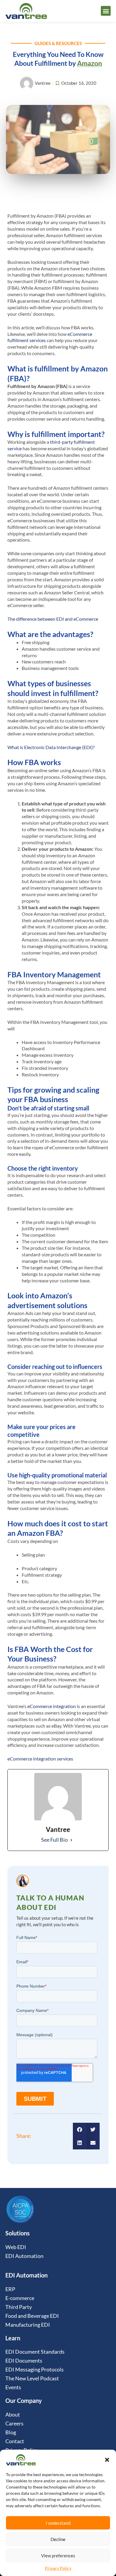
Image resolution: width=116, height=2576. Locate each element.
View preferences (58, 2556)
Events (13, 2387)
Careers (14, 2423)
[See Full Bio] (71, 1840)
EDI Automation (24, 2256)
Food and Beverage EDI (32, 2316)
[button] (107, 2460)
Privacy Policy (58, 2568)
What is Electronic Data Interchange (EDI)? (51, 747)
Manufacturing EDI (28, 2325)
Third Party (19, 2307)
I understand (58, 2523)
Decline (58, 2539)
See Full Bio (54, 1840)
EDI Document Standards (35, 2352)
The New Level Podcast (32, 2378)
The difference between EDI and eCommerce (53, 619)
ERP (10, 2289)
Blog (11, 2432)
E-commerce (20, 2298)
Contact (15, 2441)
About (13, 2414)
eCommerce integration (51, 1706)
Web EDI (16, 2247)
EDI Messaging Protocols (35, 2369)
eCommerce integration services (40, 1759)
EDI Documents (24, 2360)
